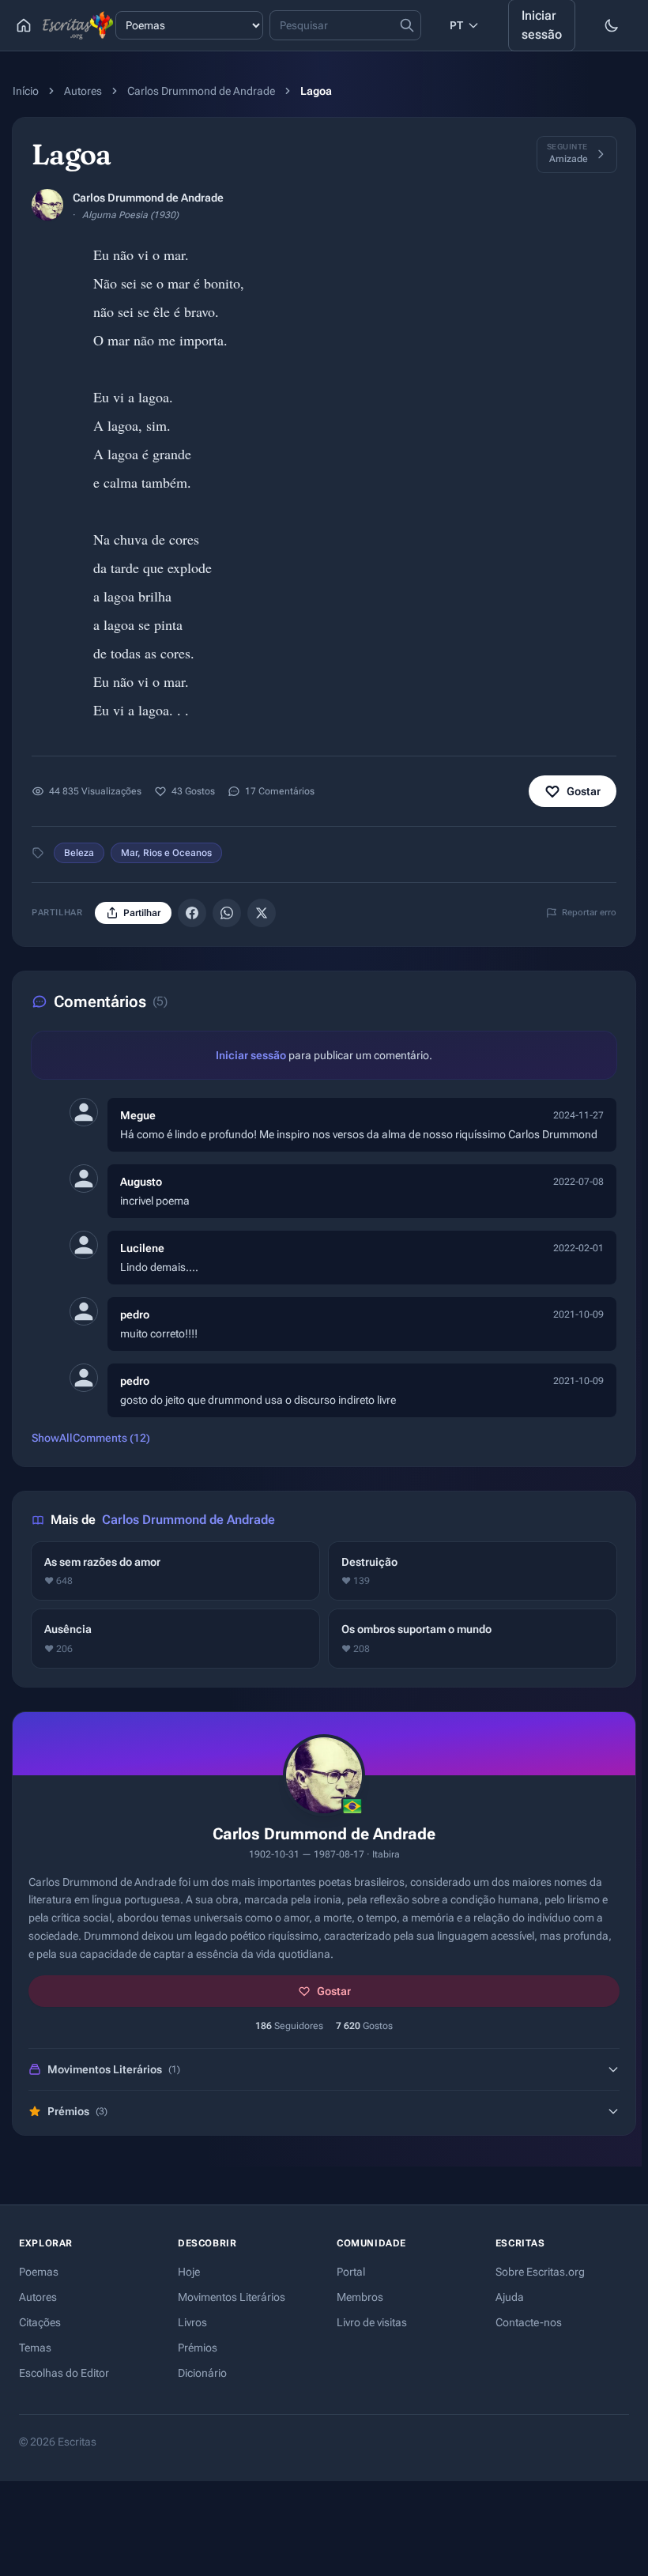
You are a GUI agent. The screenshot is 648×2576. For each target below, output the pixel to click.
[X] (262, 913)
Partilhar (142, 913)
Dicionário (202, 2373)
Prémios (198, 2348)
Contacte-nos (529, 2322)
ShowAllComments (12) (91, 1438)
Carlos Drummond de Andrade (201, 91)
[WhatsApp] (227, 913)
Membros (360, 2297)
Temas (35, 2348)
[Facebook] (192, 913)
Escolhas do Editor (64, 2373)
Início (26, 91)
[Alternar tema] (612, 25)
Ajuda (510, 2297)
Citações (40, 2322)
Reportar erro (589, 913)
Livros (192, 2322)
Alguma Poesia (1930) (130, 215)
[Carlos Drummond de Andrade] (47, 205)
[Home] (24, 25)
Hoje (189, 2272)
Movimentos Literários (232, 2297)
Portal (351, 2272)
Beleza (79, 853)
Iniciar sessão (251, 1055)
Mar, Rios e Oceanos (166, 853)
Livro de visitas (372, 2322)
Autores (83, 91)
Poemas (39, 2272)
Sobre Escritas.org (540, 2272)
